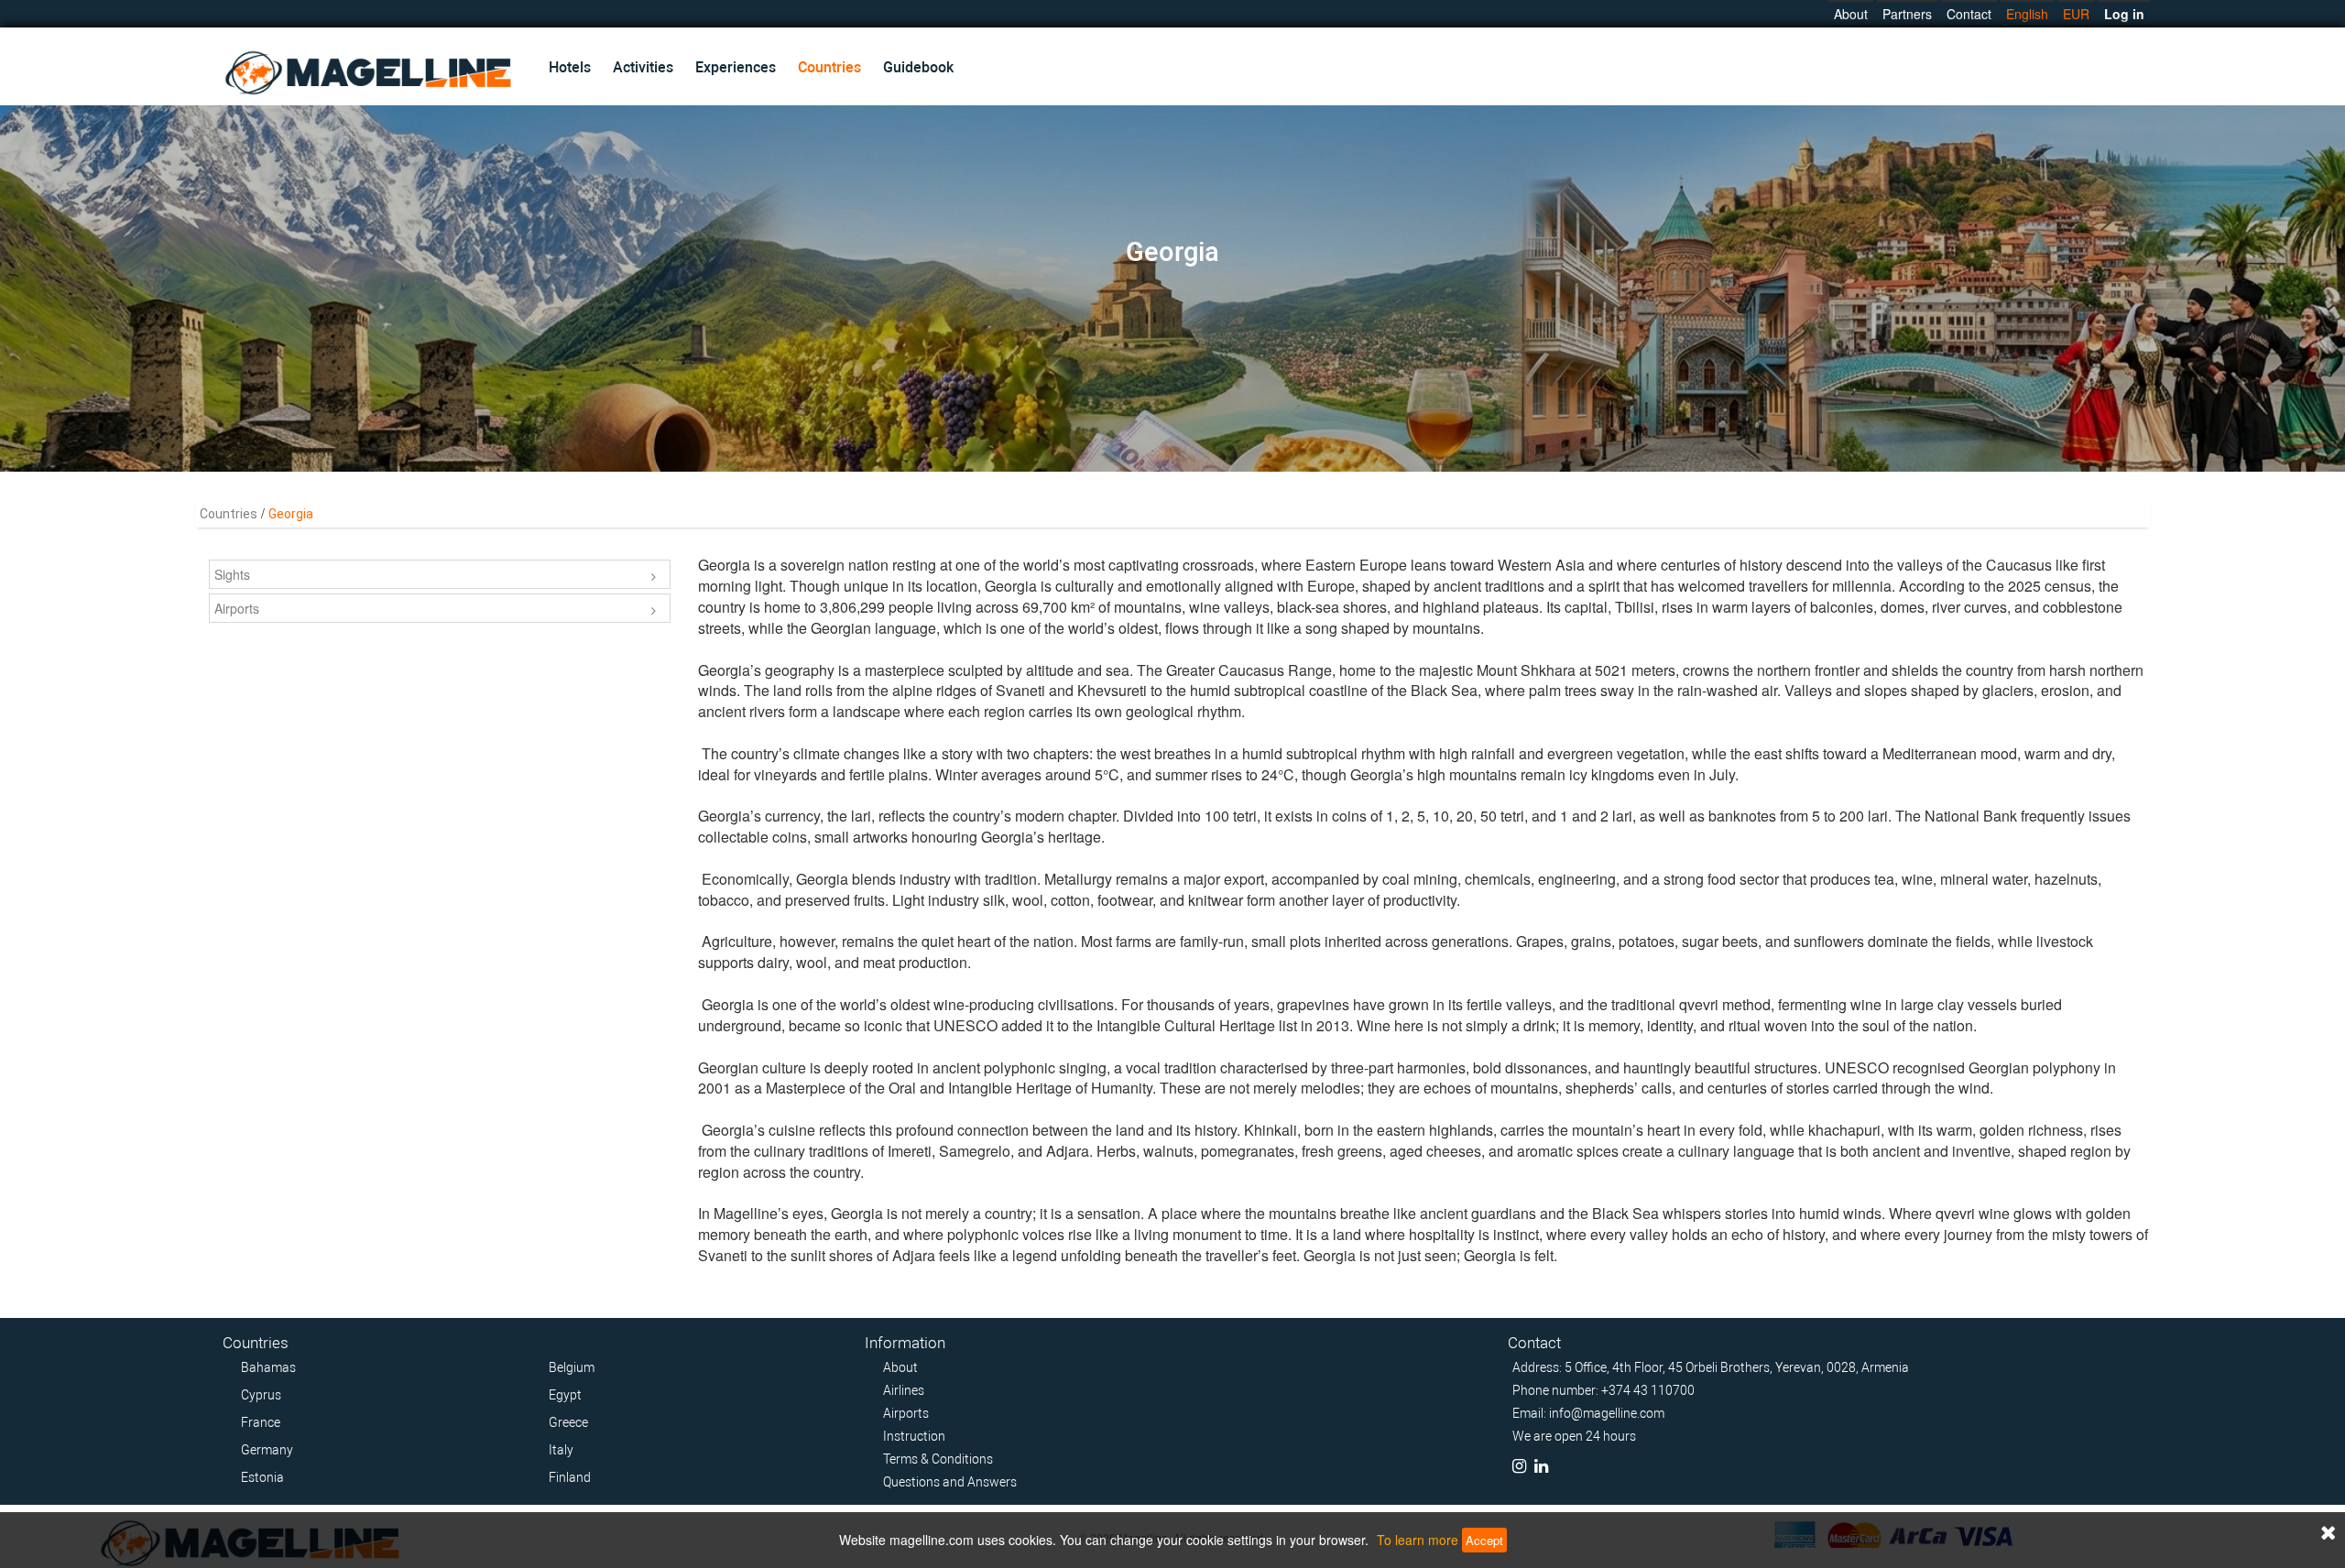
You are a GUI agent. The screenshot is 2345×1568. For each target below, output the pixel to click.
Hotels (570, 67)
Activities (643, 67)
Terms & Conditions (938, 1459)
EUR (2076, 14)
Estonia (262, 1477)
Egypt (565, 1395)
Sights (232, 574)
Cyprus (261, 1395)
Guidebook (918, 67)
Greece (568, 1422)
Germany (267, 1450)
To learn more (1418, 1540)
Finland (570, 1477)
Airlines (904, 1390)
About (1851, 14)
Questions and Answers (950, 1482)
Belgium (572, 1367)
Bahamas (268, 1367)
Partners (1907, 14)
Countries (829, 67)
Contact (1969, 14)
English (2027, 14)
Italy (561, 1450)
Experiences (736, 67)
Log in (2124, 14)
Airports (237, 608)
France (261, 1422)
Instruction (914, 1436)
